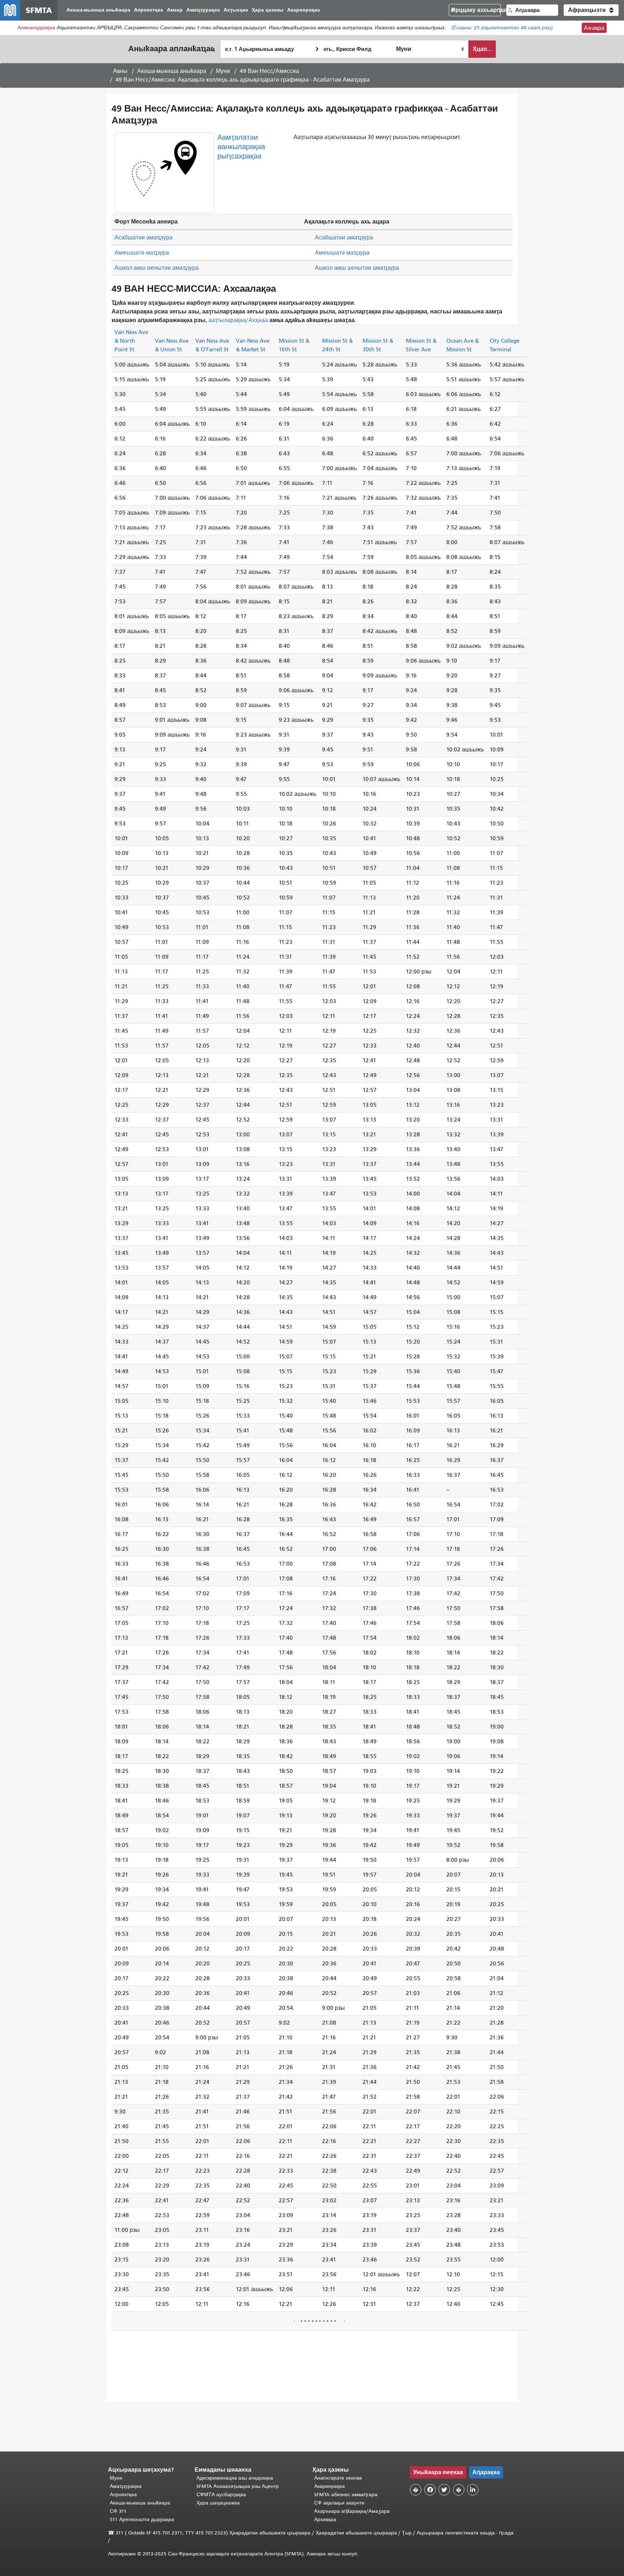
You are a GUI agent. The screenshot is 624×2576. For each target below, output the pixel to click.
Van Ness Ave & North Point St (131, 341)
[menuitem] (98, 10)
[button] (591, 10)
